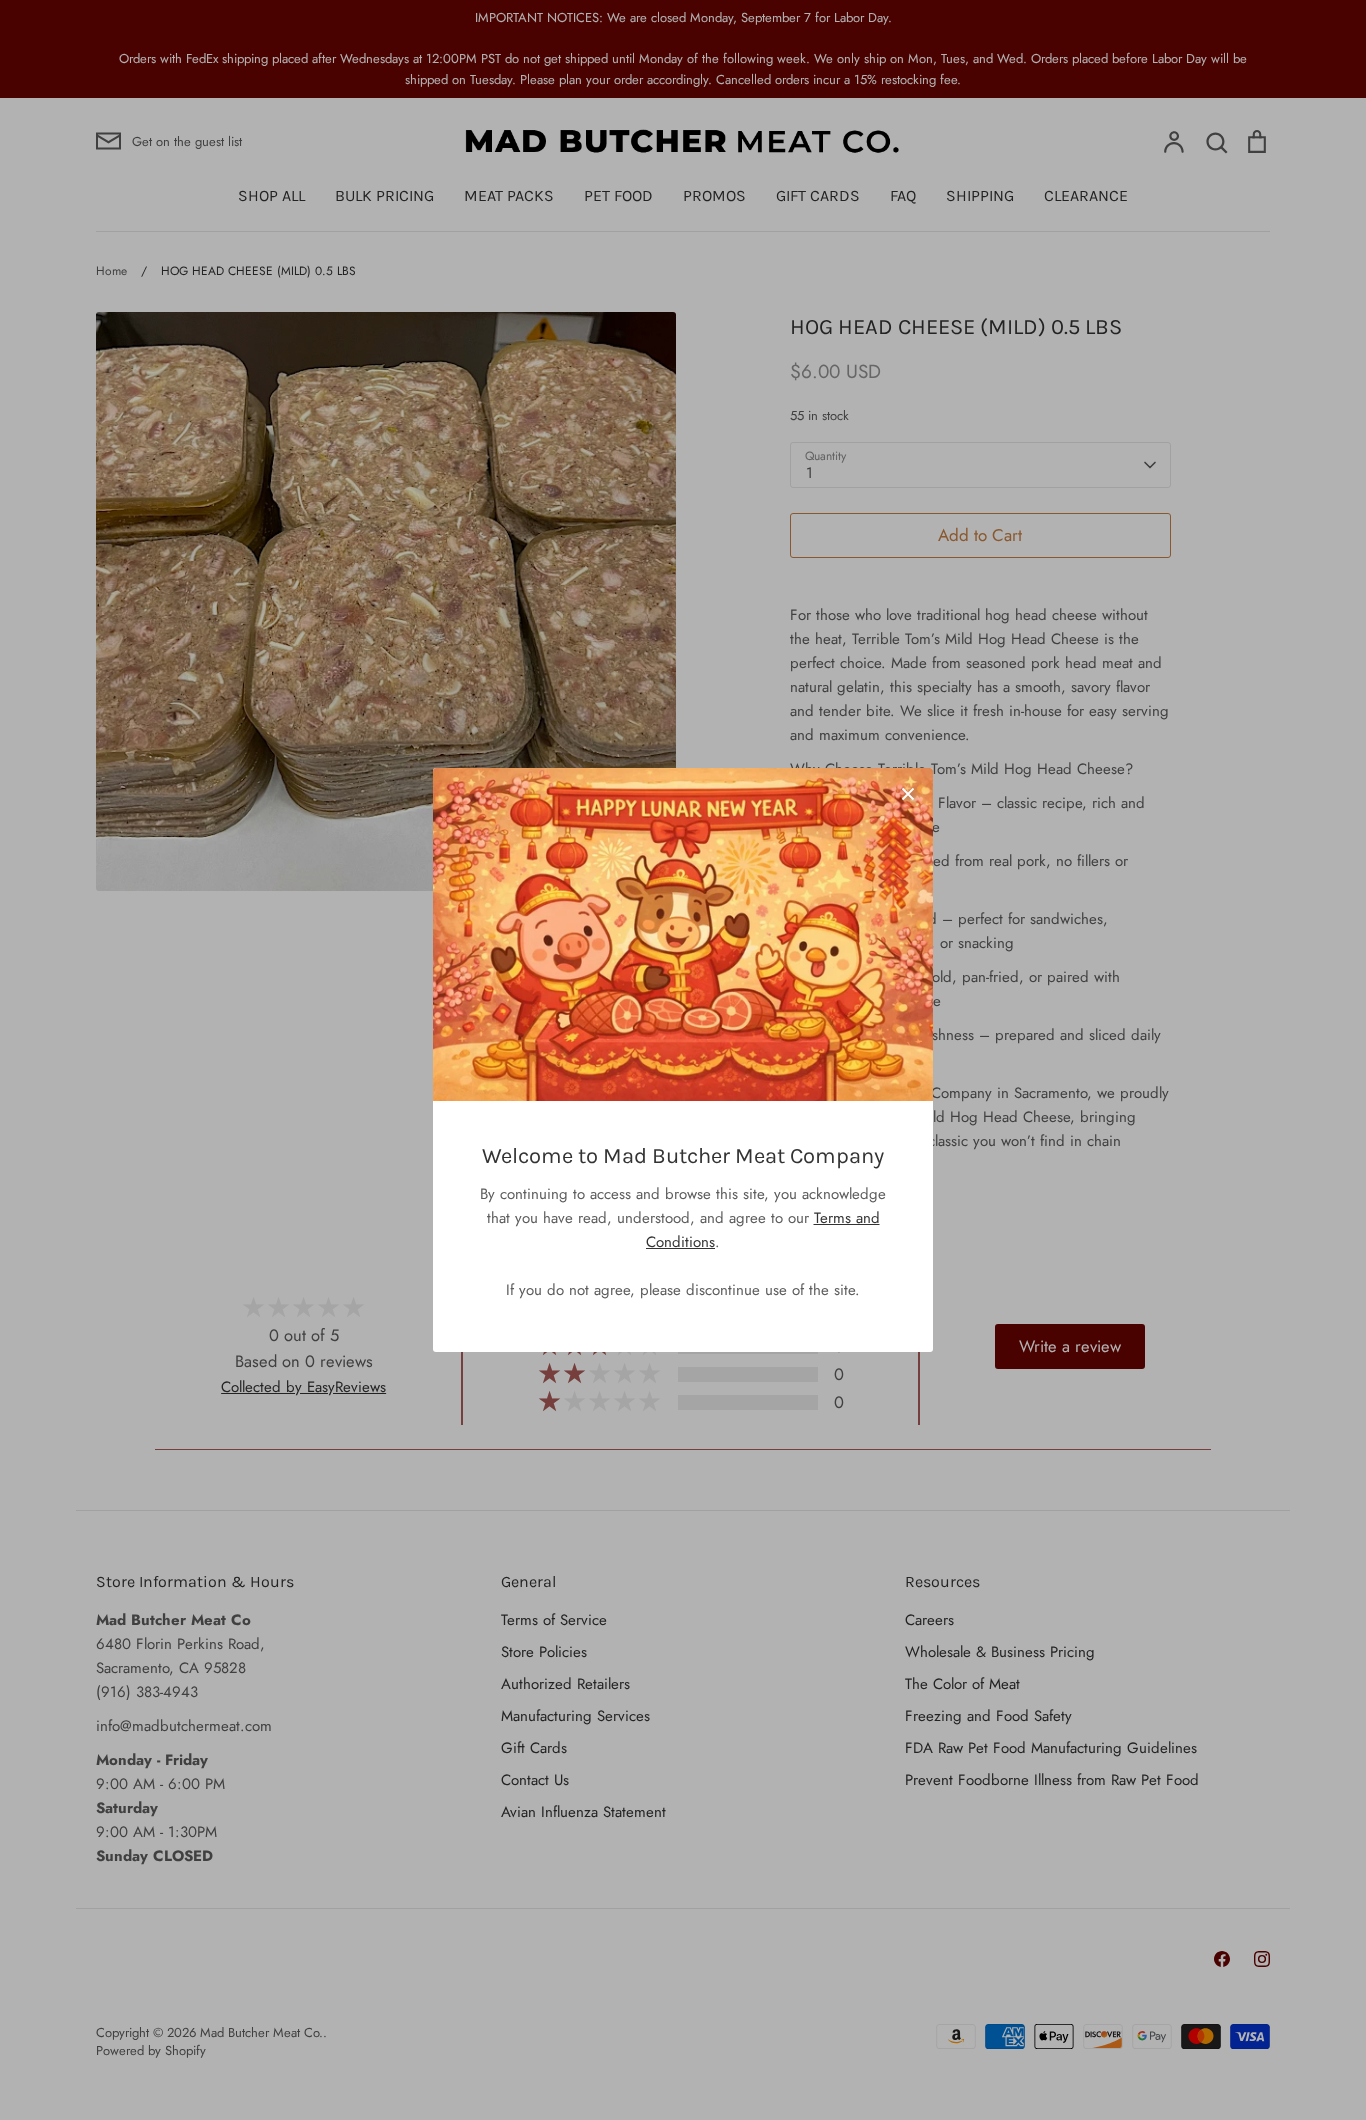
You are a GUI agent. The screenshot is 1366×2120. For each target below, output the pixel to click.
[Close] (908, 793)
